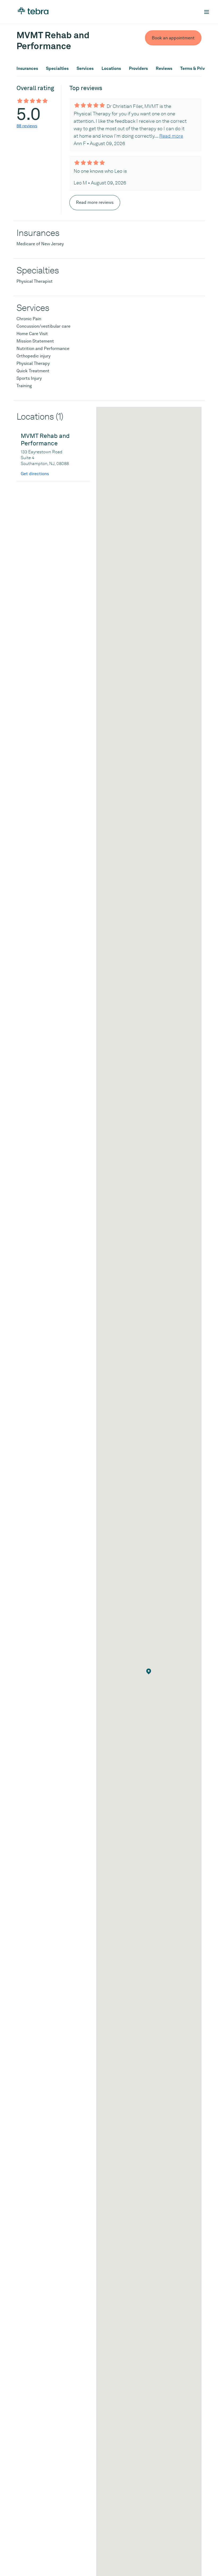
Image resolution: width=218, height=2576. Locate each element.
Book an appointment (173, 38)
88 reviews (27, 126)
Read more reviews (95, 202)
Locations (111, 69)
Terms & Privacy (196, 69)
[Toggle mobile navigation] (207, 12)
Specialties (57, 69)
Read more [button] (171, 136)
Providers (138, 69)
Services (85, 69)
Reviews (164, 69)
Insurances (27, 69)
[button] (149, 1671)
